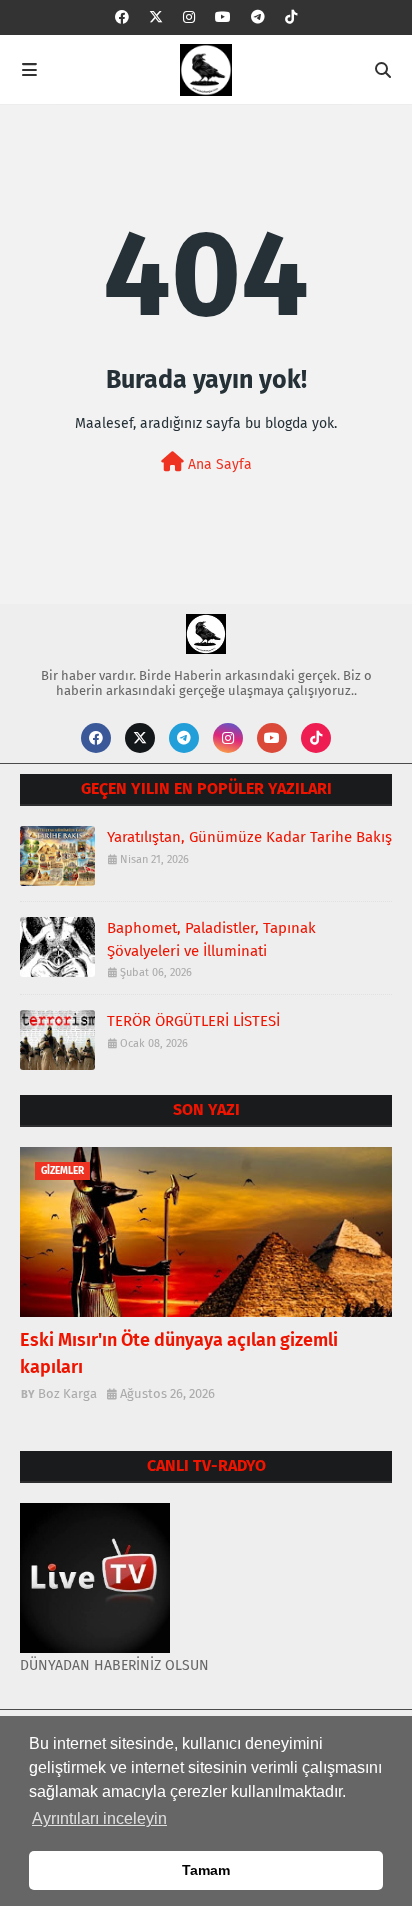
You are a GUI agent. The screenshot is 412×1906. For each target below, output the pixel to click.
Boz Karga (67, 1393)
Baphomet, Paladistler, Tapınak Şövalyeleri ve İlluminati (211, 939)
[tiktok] (291, 17)
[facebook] (122, 17)
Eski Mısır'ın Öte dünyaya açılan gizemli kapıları (179, 1353)
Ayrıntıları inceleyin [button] (99, 1818)
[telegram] (258, 17)
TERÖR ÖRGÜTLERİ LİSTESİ (193, 1021)
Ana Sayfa (218, 464)
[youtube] (223, 17)
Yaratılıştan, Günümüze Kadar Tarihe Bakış (249, 837)
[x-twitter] (156, 17)
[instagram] (189, 17)
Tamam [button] (206, 1870)
